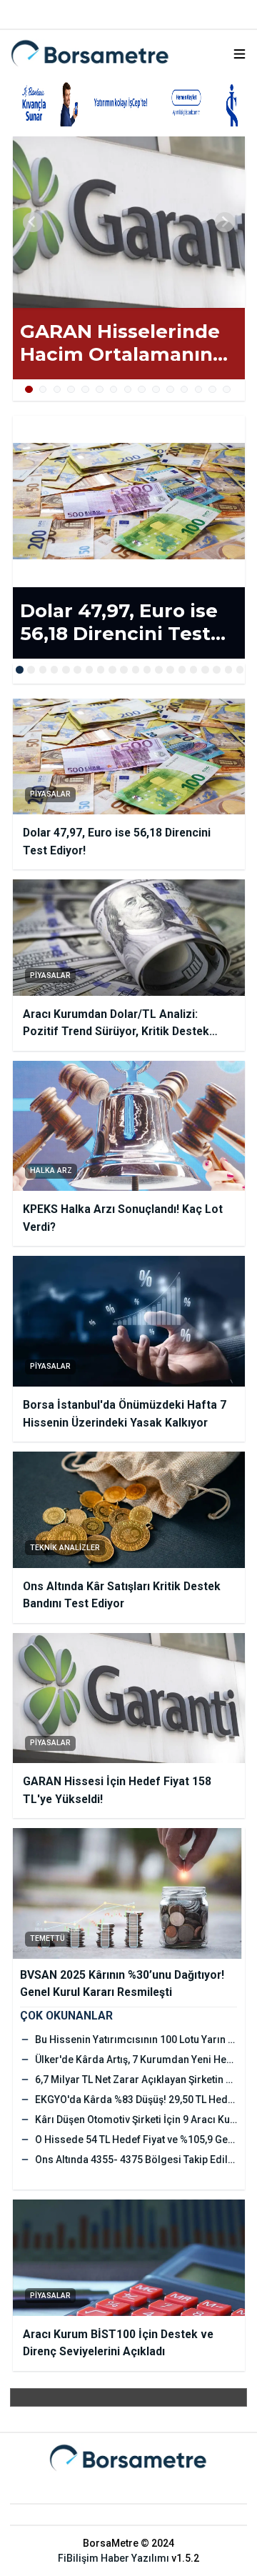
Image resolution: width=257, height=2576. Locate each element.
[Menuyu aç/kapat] (240, 54)
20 (240, 670)
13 (199, 390)
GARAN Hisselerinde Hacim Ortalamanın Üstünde (120, 343)
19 (229, 670)
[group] (129, 222)
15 (227, 390)
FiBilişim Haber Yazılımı (114, 2558)
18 (217, 670)
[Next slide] (225, 222)
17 (205, 670)
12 (185, 390)
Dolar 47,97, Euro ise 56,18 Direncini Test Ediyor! (119, 623)
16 (194, 670)
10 (156, 390)
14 (212, 390)
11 (170, 390)
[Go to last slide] (33, 222)
